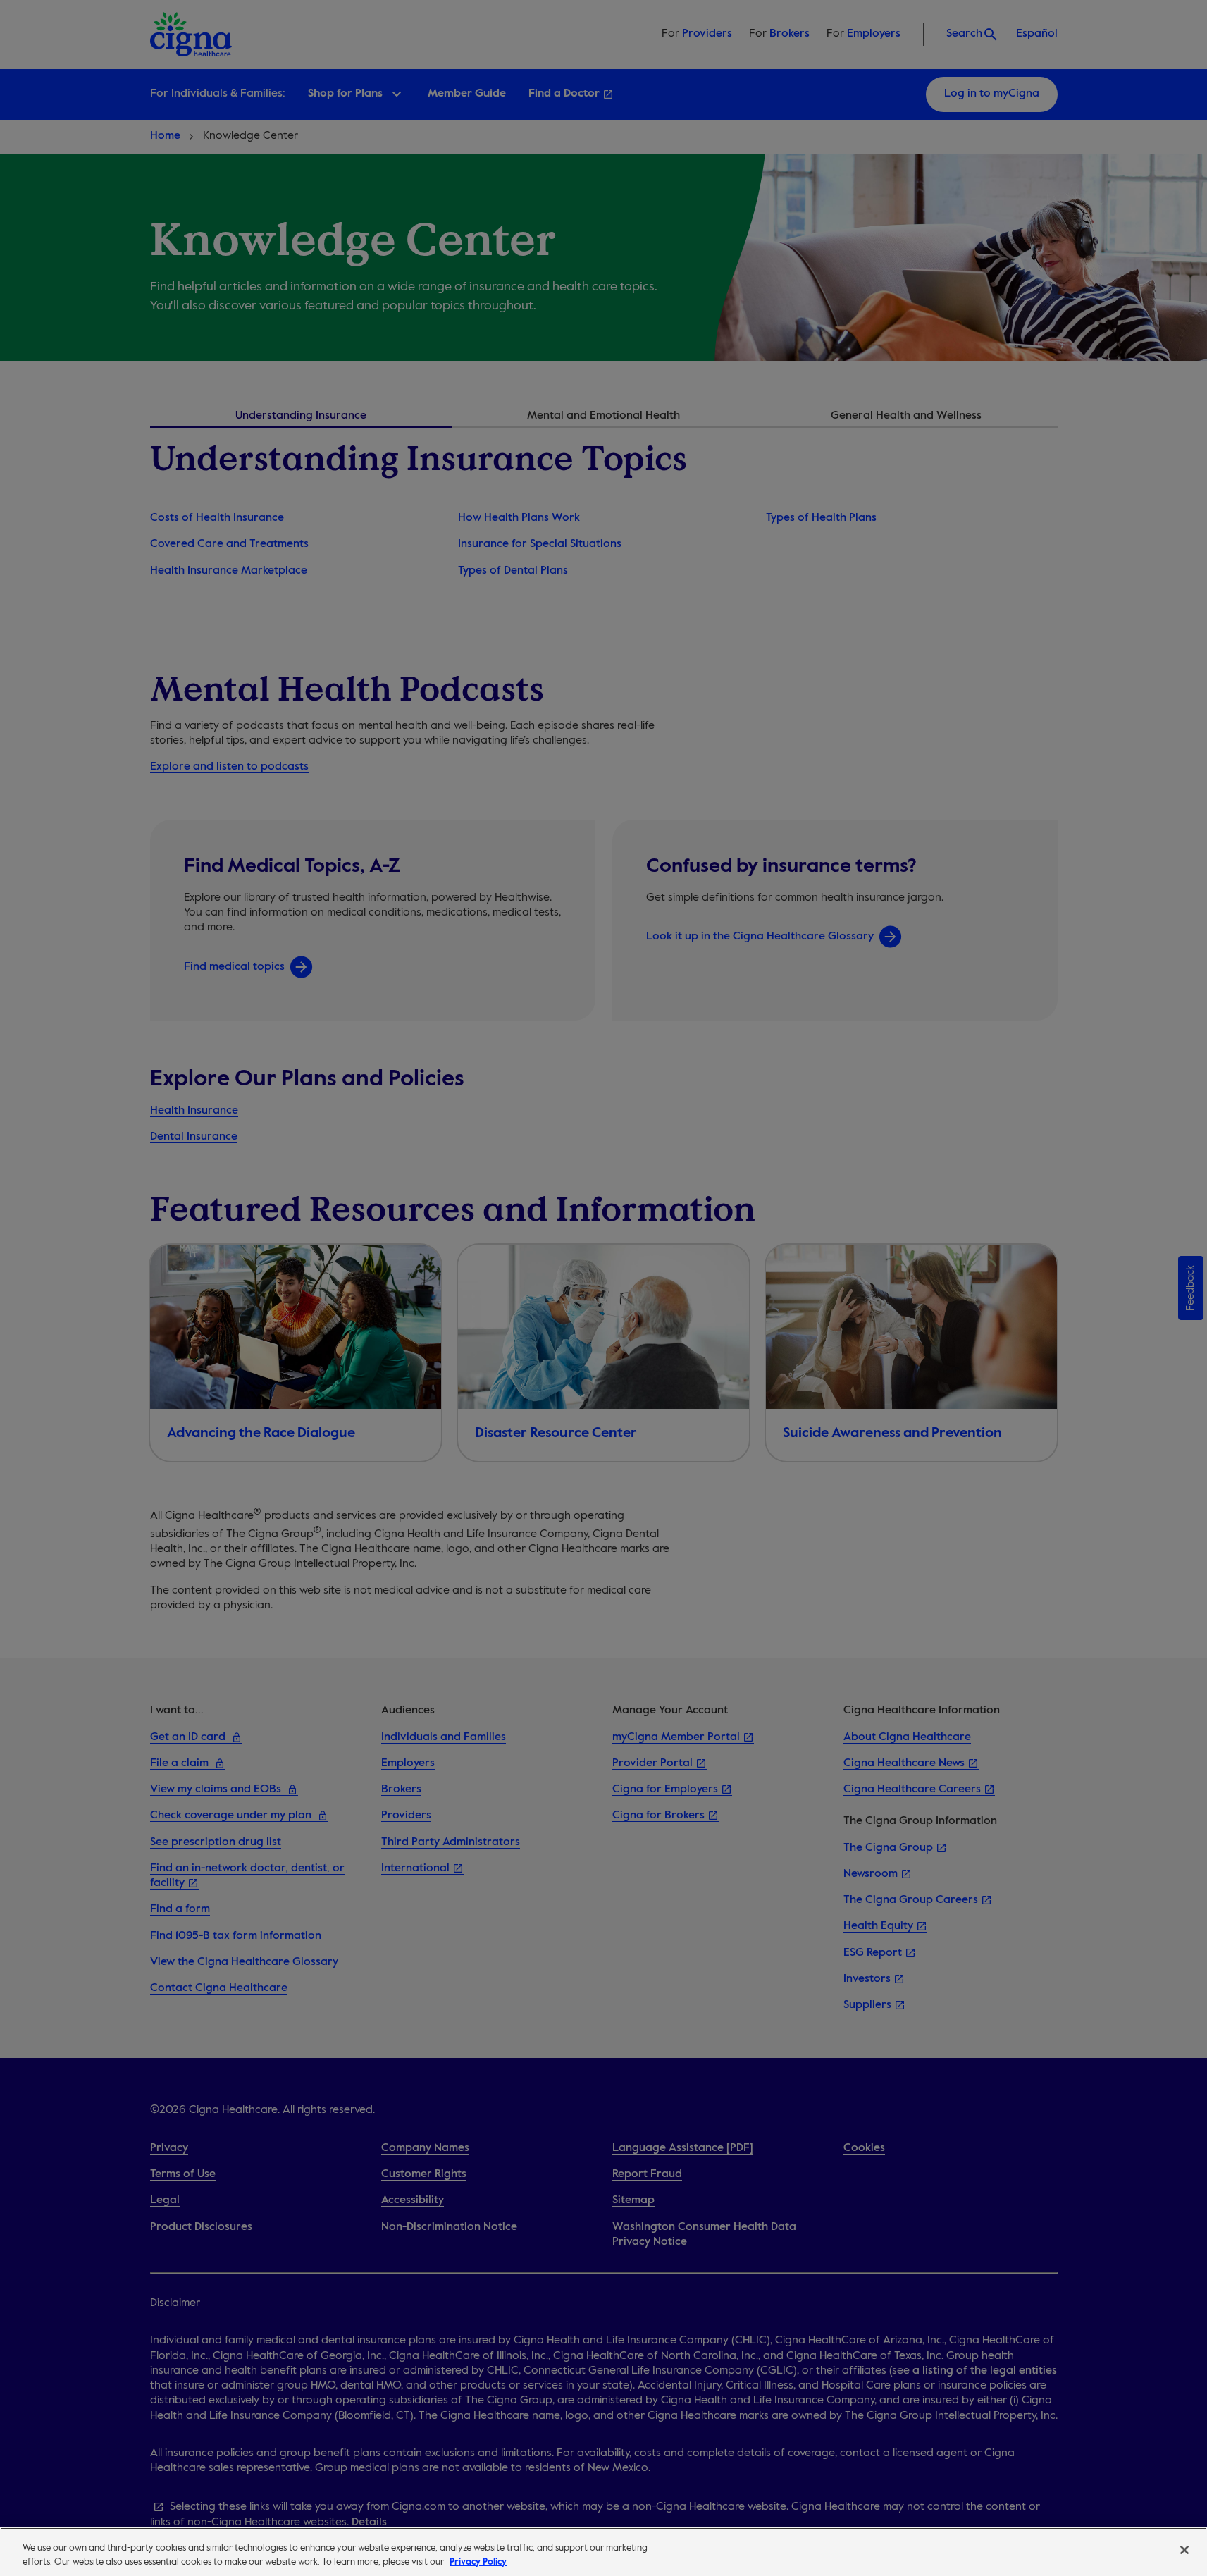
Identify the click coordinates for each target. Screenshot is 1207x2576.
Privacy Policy (478, 2562)
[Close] (1184, 2550)
